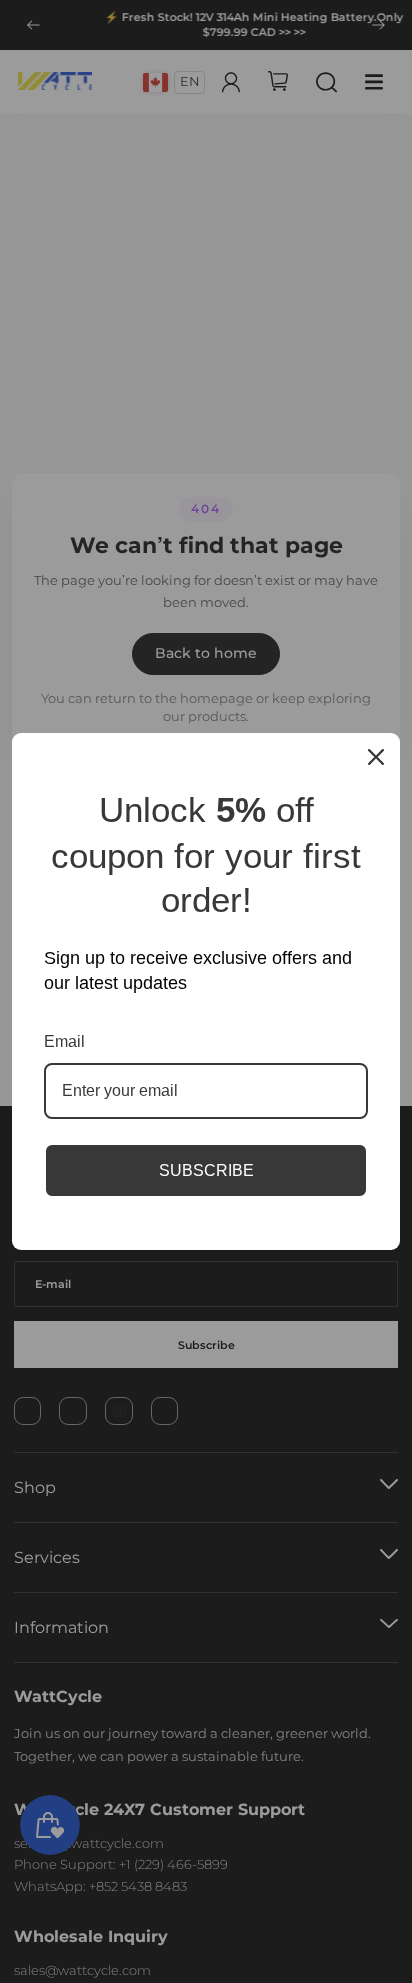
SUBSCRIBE (206, 1170)
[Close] (376, 757)
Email (64, 1041)
